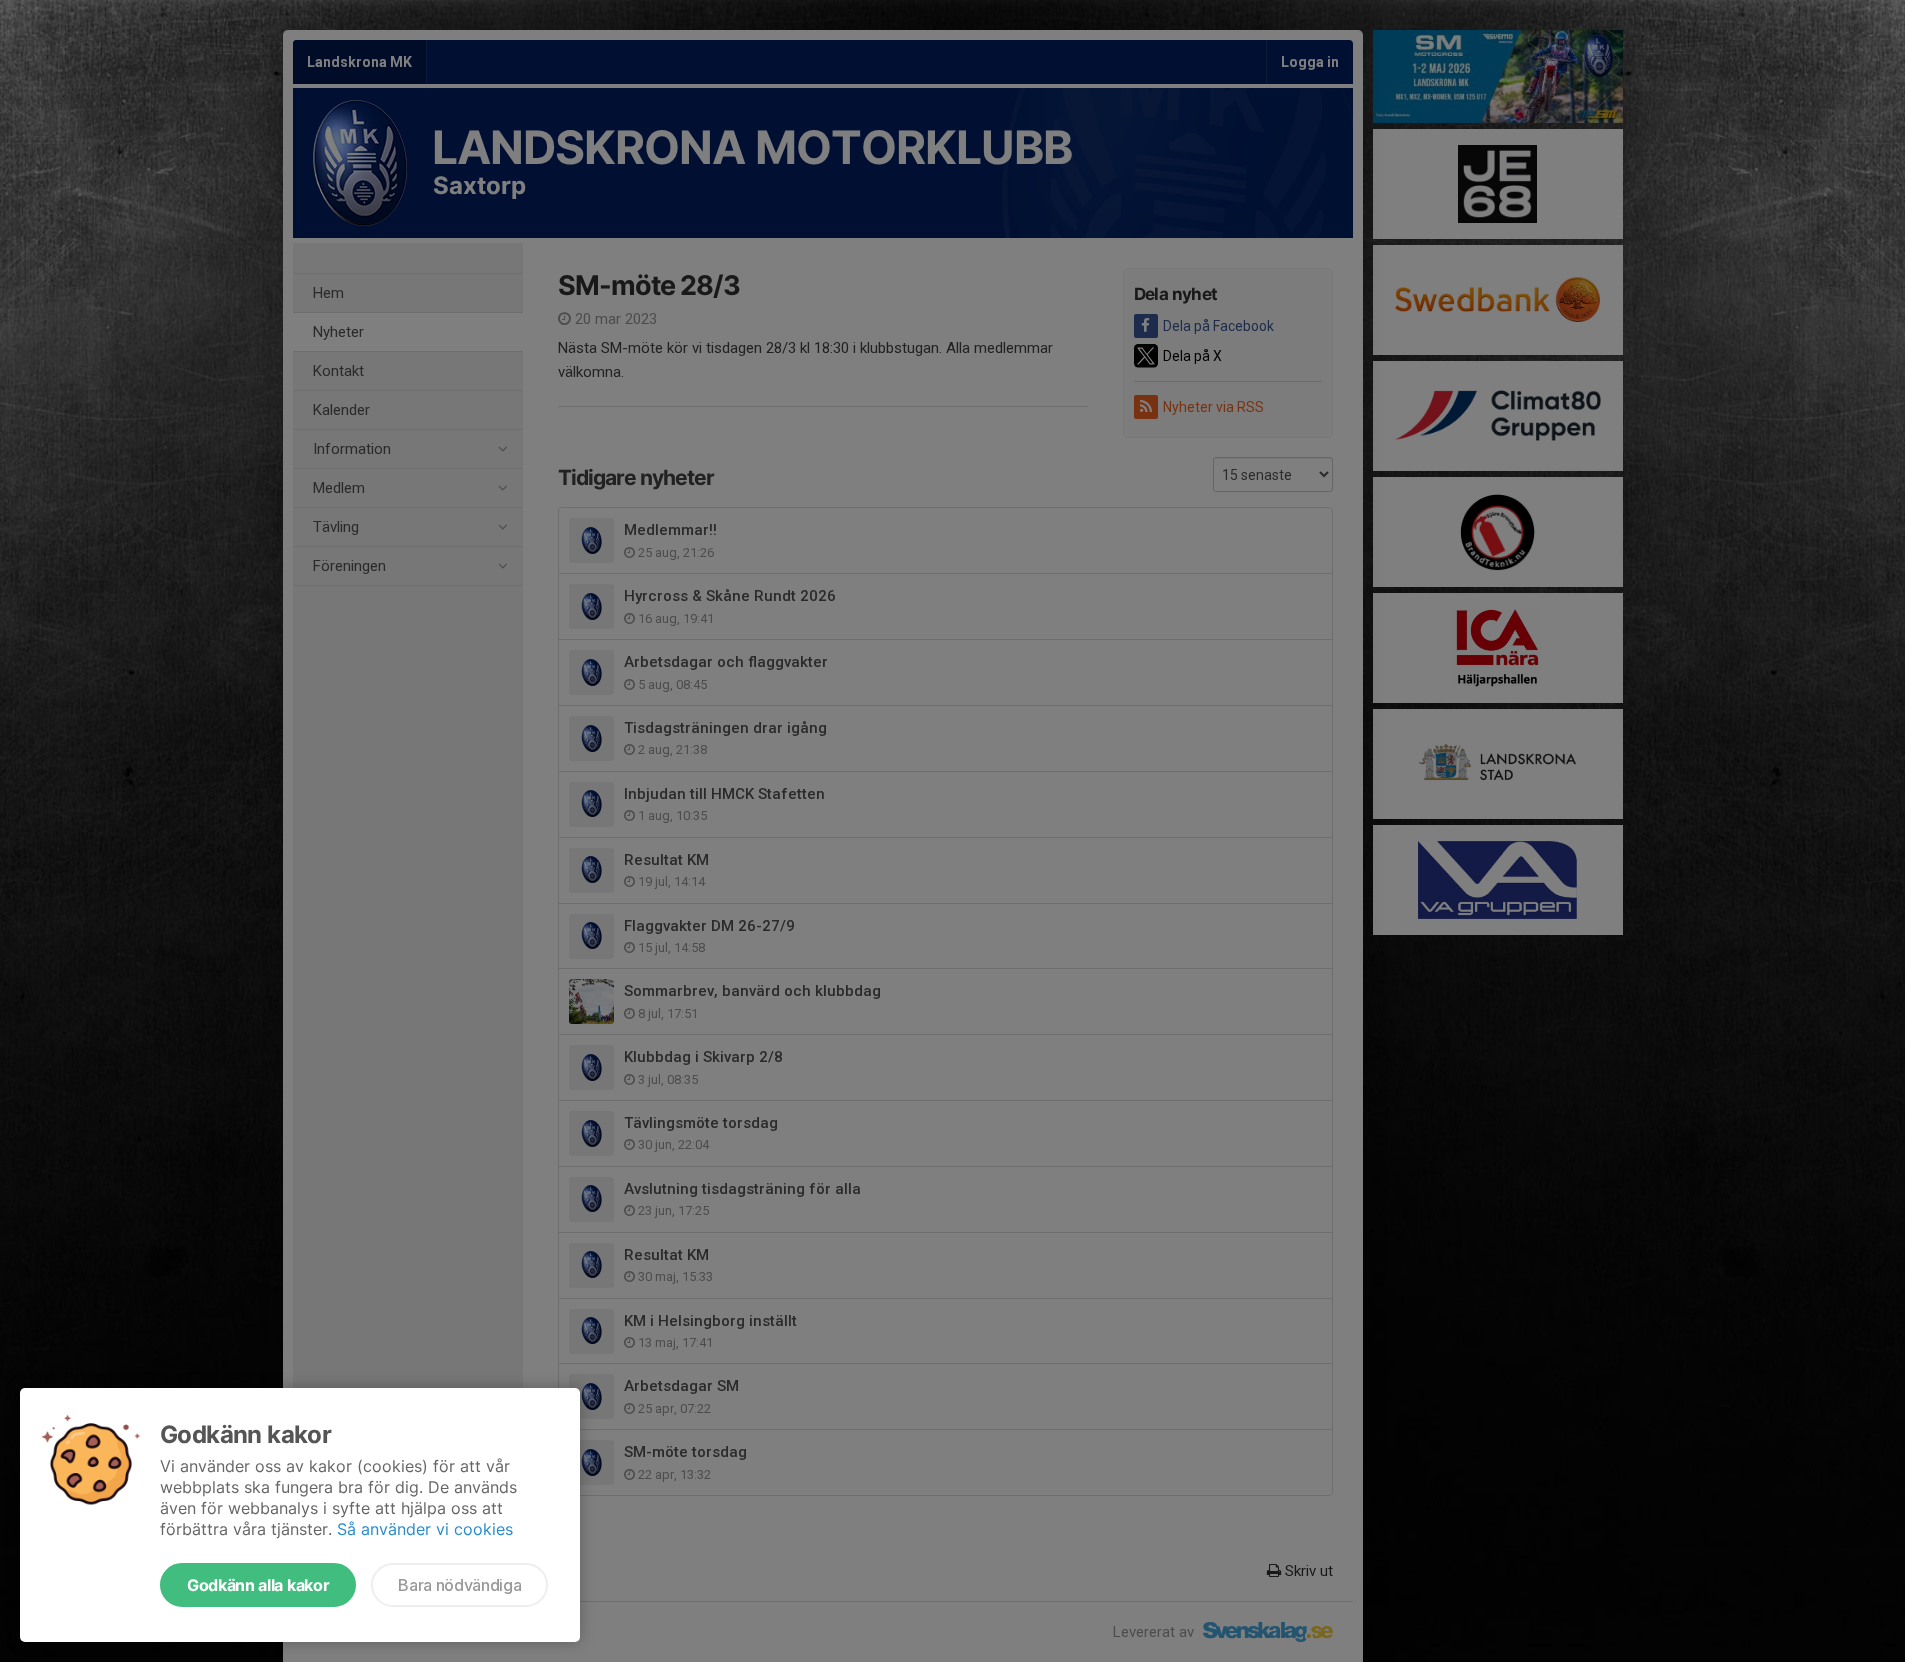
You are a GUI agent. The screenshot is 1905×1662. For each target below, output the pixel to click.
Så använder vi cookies (425, 1529)
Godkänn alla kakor (258, 1585)
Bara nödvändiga (459, 1585)
